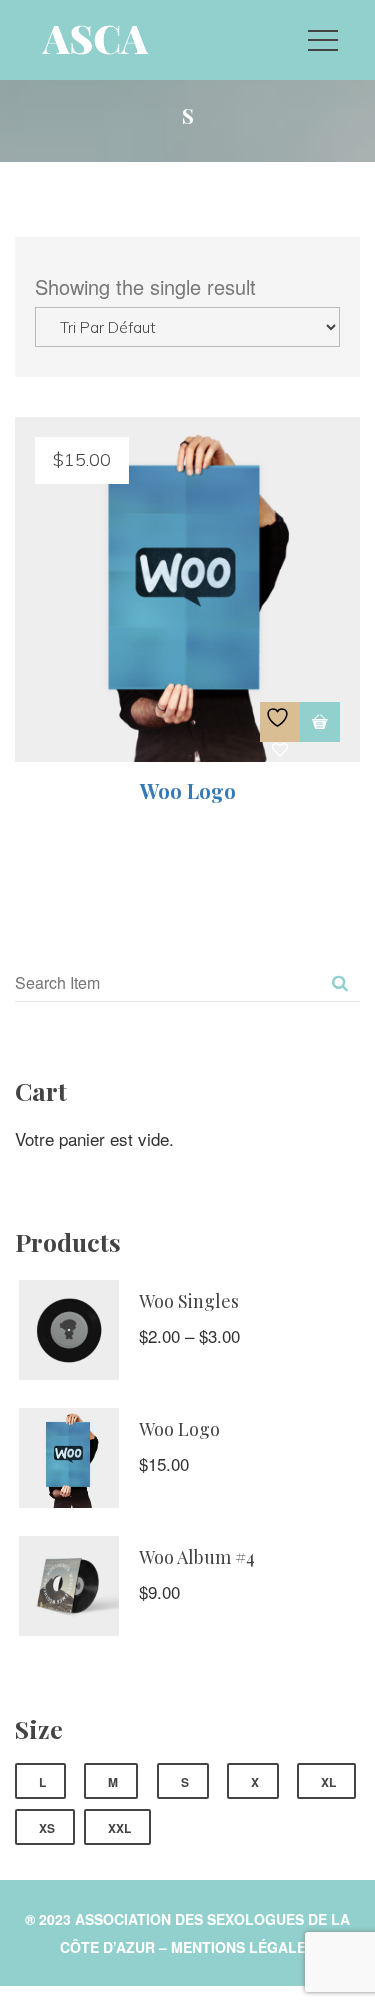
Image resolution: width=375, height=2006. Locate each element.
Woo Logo (188, 790)
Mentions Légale (243, 1947)
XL (328, 1782)
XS (47, 1828)
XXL (119, 1828)
